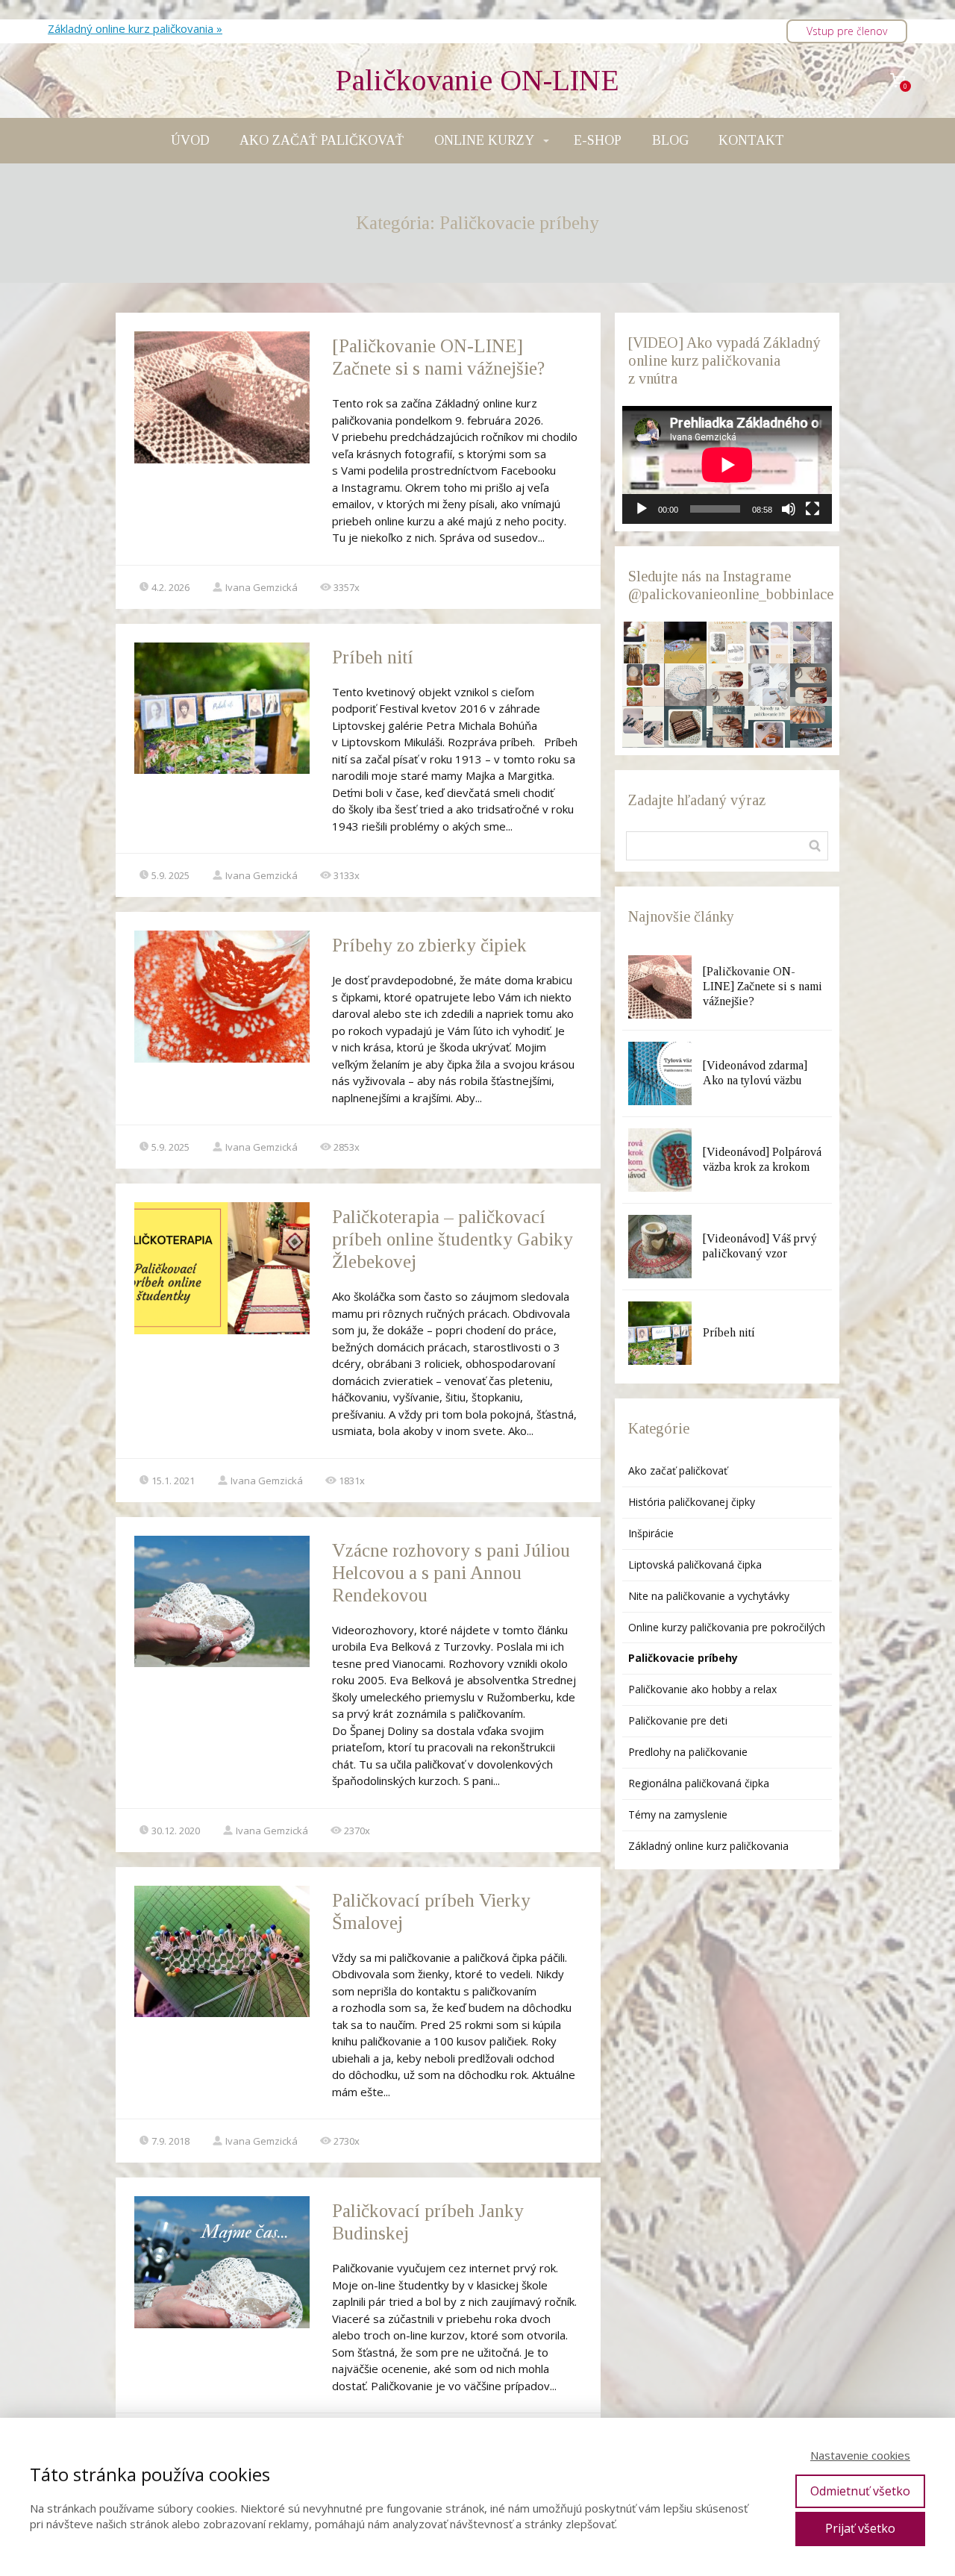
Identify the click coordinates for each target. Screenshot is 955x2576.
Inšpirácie (651, 1533)
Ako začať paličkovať (678, 1470)
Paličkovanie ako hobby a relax (702, 1689)
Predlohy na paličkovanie (688, 1752)
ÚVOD (190, 140)
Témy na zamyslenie (678, 1814)
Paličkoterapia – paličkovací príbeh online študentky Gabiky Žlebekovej (453, 1239)
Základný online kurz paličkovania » (135, 28)
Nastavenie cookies (860, 2455)
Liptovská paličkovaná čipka (695, 1564)
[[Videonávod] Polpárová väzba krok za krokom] (660, 1160)
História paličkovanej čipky (692, 1502)
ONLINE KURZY (484, 140)
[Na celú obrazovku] (812, 509)
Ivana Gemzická (262, 587)
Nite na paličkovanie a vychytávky (709, 1596)
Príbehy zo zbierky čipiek (429, 945)
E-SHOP (598, 140)
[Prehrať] (642, 509)
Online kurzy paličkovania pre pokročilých (727, 1627)
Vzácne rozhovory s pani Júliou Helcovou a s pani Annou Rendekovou (451, 1573)
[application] (727, 465)
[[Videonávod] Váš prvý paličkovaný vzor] (660, 1247)
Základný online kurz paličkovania (708, 1846)
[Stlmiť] (789, 509)
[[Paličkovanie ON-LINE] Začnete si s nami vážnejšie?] (660, 987)
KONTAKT (751, 140)
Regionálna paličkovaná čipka (699, 1783)
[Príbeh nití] (660, 1333)
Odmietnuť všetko (860, 2491)
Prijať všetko (860, 2528)
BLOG (670, 140)
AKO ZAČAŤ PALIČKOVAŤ (322, 140)
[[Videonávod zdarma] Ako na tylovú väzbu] (660, 1073)
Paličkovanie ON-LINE (477, 81)
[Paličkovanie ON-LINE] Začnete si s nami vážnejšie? (763, 986)
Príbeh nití (373, 657)
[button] (643, 643)
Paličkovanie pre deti (678, 1720)
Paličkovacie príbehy (683, 1658)
